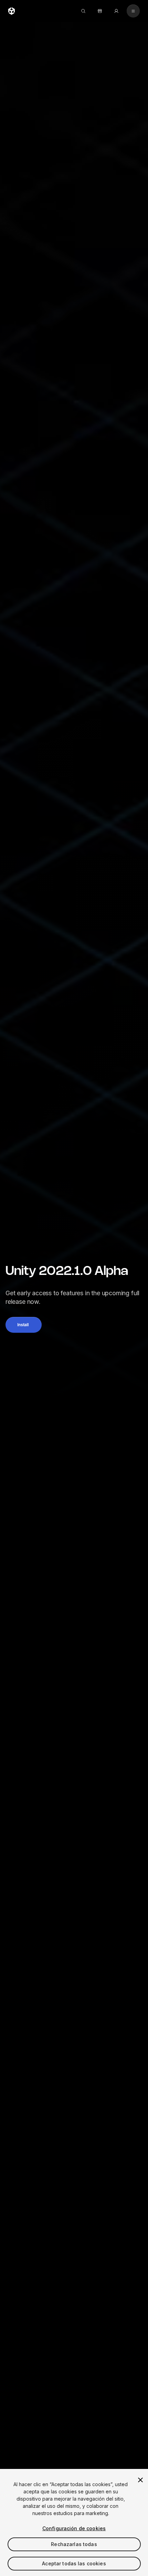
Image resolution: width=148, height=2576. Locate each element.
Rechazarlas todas (74, 2544)
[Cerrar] (140, 2480)
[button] (24, 1325)
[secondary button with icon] (133, 11)
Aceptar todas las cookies (74, 2563)
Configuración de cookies (74, 2528)
